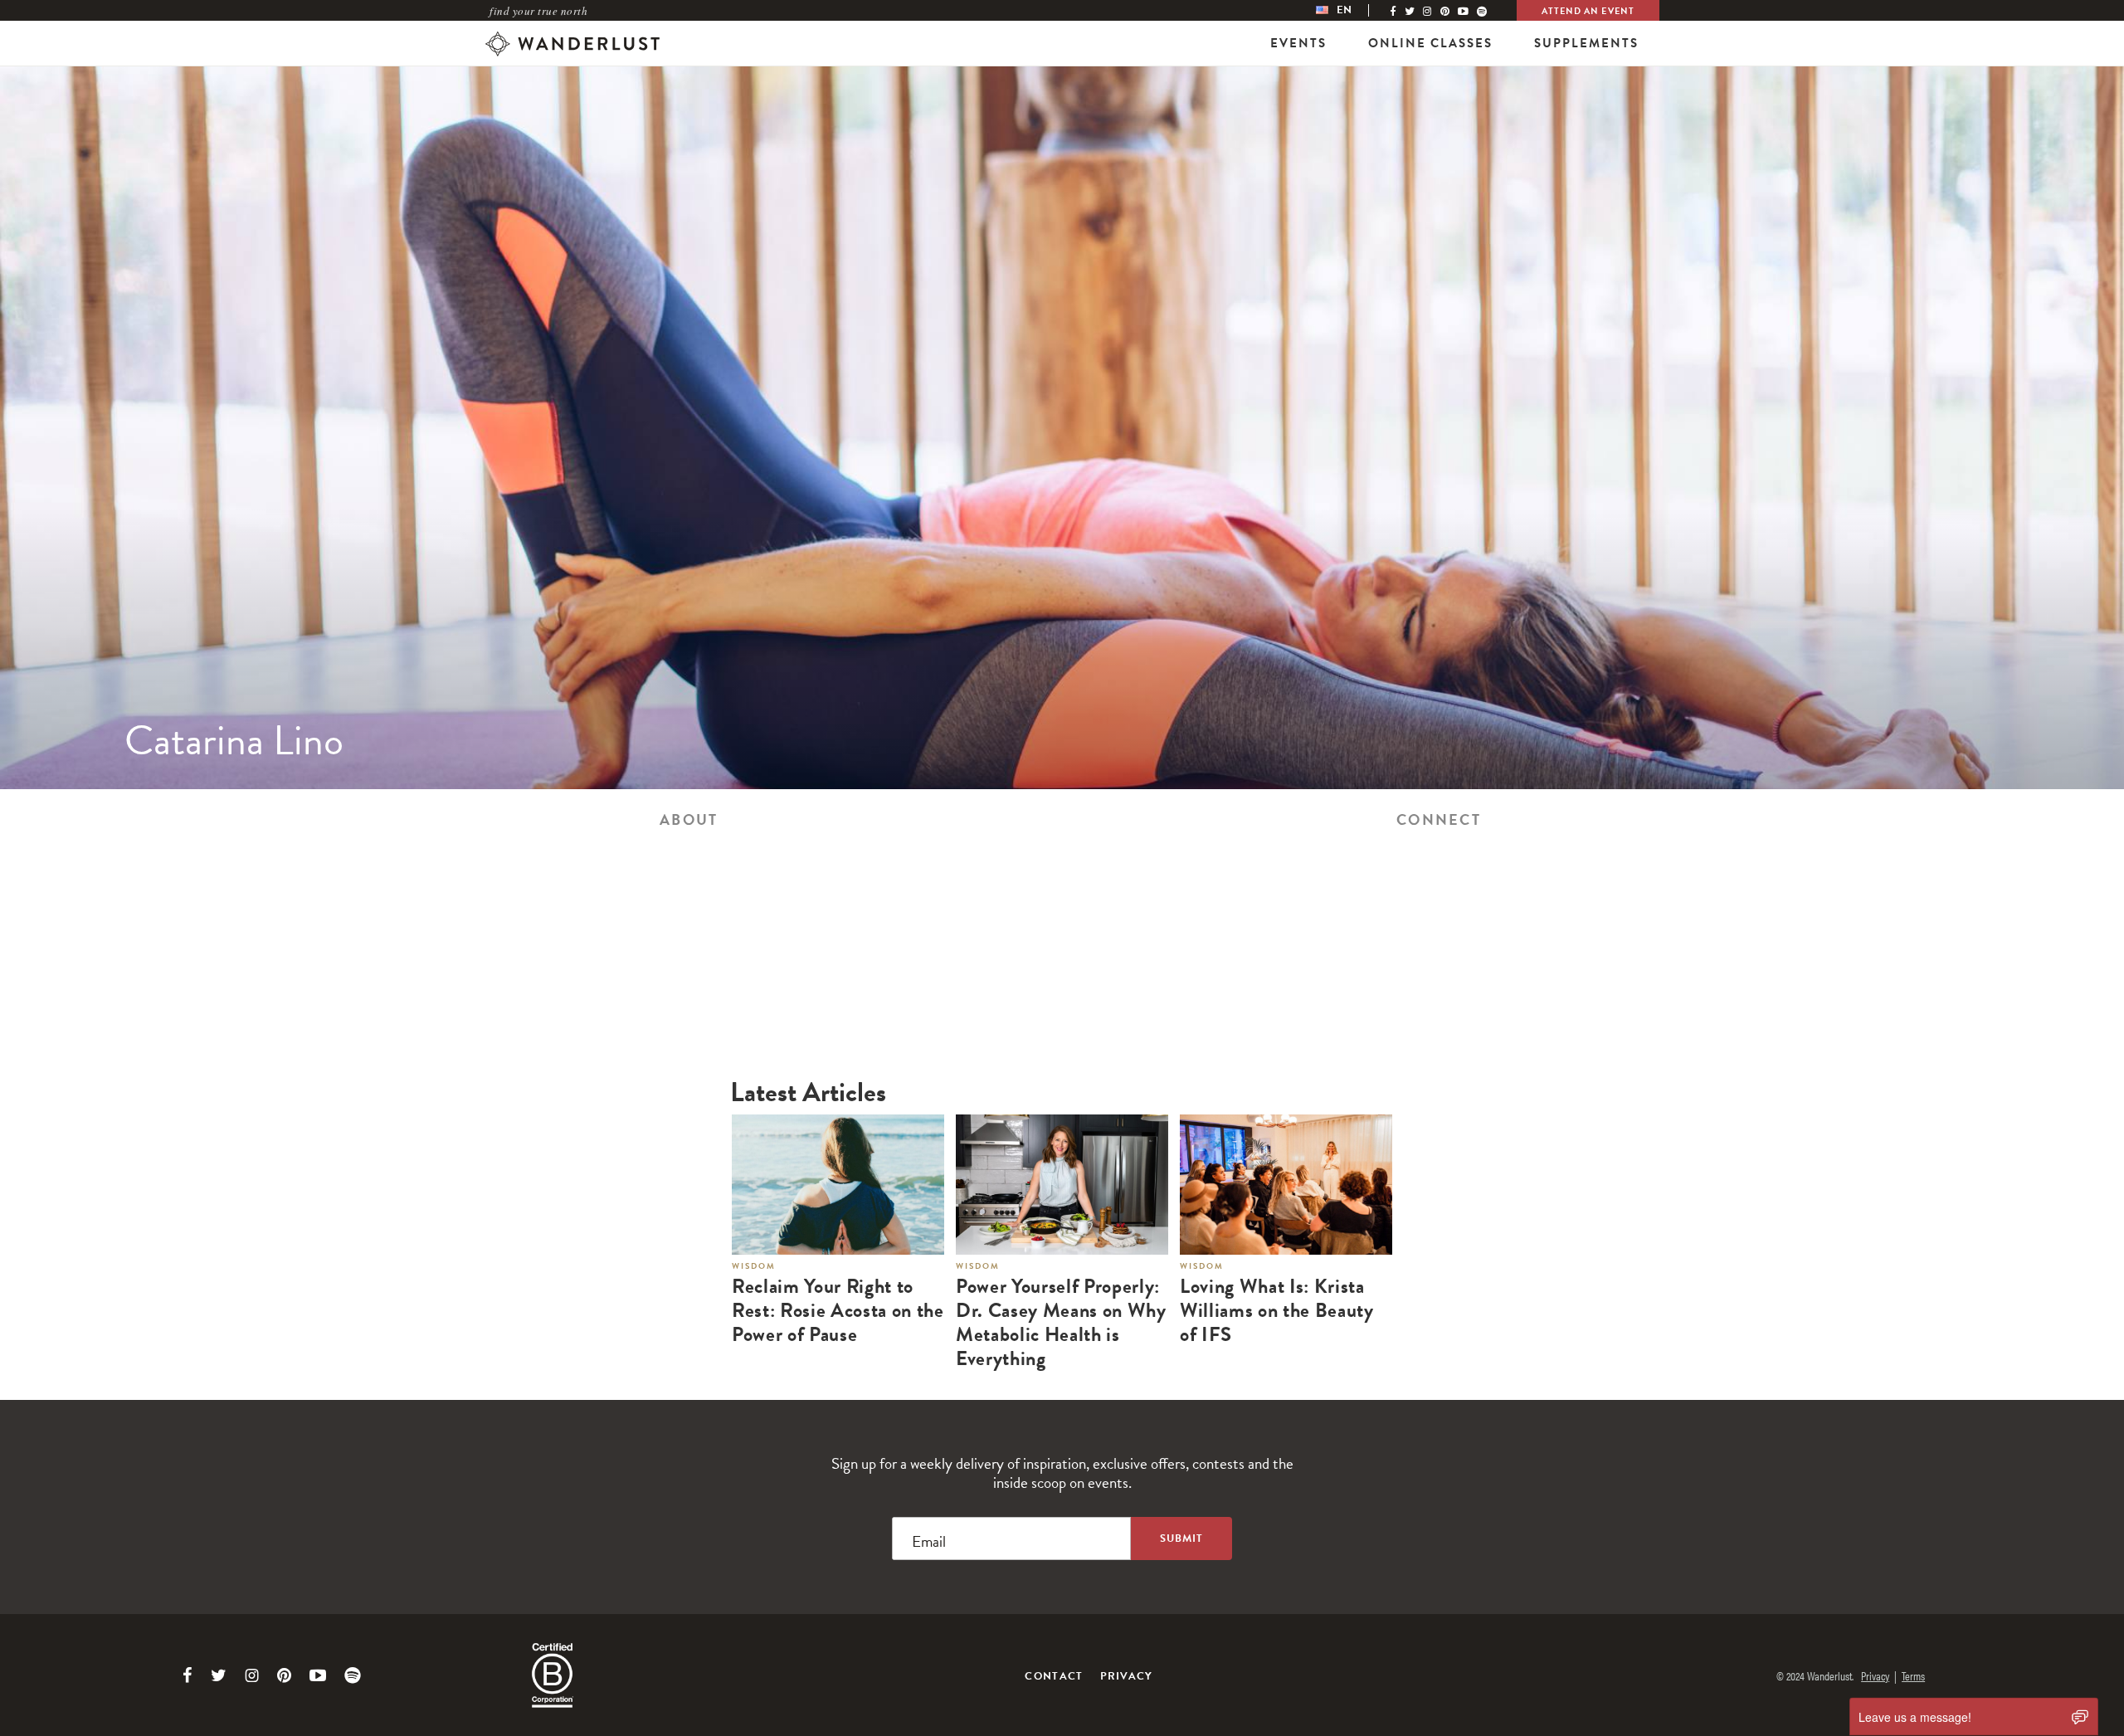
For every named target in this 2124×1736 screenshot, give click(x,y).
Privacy (1127, 1676)
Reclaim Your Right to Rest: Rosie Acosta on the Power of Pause (838, 1310)
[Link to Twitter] (219, 1675)
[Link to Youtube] (318, 1675)
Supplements (1586, 43)
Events (1298, 43)
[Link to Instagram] (252, 1675)
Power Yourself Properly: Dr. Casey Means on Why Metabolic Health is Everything (1061, 1322)
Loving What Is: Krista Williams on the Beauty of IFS (1277, 1310)
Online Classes (1430, 43)
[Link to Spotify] (353, 1675)
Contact (1054, 1676)
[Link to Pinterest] (284, 1675)
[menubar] (1351, 10)
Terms (1913, 1675)
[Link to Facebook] (188, 1675)
